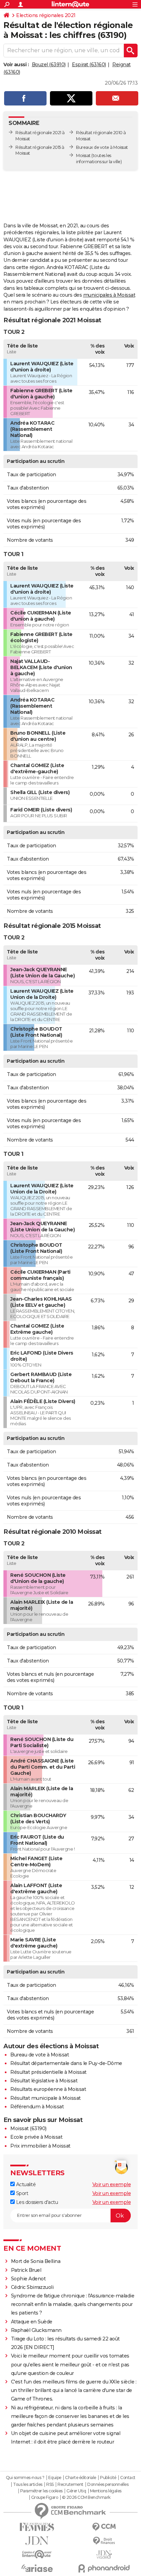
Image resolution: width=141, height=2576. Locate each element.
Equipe (55, 2478)
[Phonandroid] (104, 2568)
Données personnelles (108, 2485)
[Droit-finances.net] (104, 2541)
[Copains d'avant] (37, 2554)
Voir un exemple (112, 2184)
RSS (50, 2485)
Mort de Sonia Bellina (36, 2261)
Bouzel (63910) (49, 65)
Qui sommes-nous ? (25, 2478)
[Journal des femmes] (37, 2527)
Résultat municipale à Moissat (46, 2098)
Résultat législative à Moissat (44, 2081)
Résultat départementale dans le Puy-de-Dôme (66, 2063)
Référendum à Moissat (37, 2107)
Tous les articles (28, 2485)
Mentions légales (106, 2491)
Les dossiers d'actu (36, 2202)
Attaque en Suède (32, 2322)
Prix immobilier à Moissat (40, 2146)
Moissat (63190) (28, 2128)
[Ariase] (37, 2568)
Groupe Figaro (45, 2497)
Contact (128, 2478)
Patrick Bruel (26, 2270)
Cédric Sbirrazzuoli (32, 2287)
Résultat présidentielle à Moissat (48, 2072)
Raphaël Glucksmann (36, 2330)
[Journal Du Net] (37, 2541)
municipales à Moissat (109, 295)
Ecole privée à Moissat (36, 2137)
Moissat (83, 155)
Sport (21, 2193)
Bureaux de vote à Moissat (102, 147)
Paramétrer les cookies (41, 2491)
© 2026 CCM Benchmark (86, 2497)
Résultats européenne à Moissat (48, 2089)
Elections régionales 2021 (46, 15)
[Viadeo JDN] (104, 2555)
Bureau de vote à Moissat (40, 2055)
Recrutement (70, 2485)
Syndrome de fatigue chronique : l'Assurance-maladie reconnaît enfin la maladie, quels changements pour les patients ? (73, 2304)
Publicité (108, 2478)
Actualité (25, 2184)
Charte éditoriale (81, 2478)
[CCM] (104, 2527)
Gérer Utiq (76, 2491)
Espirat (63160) (89, 65)
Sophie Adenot (28, 2279)
